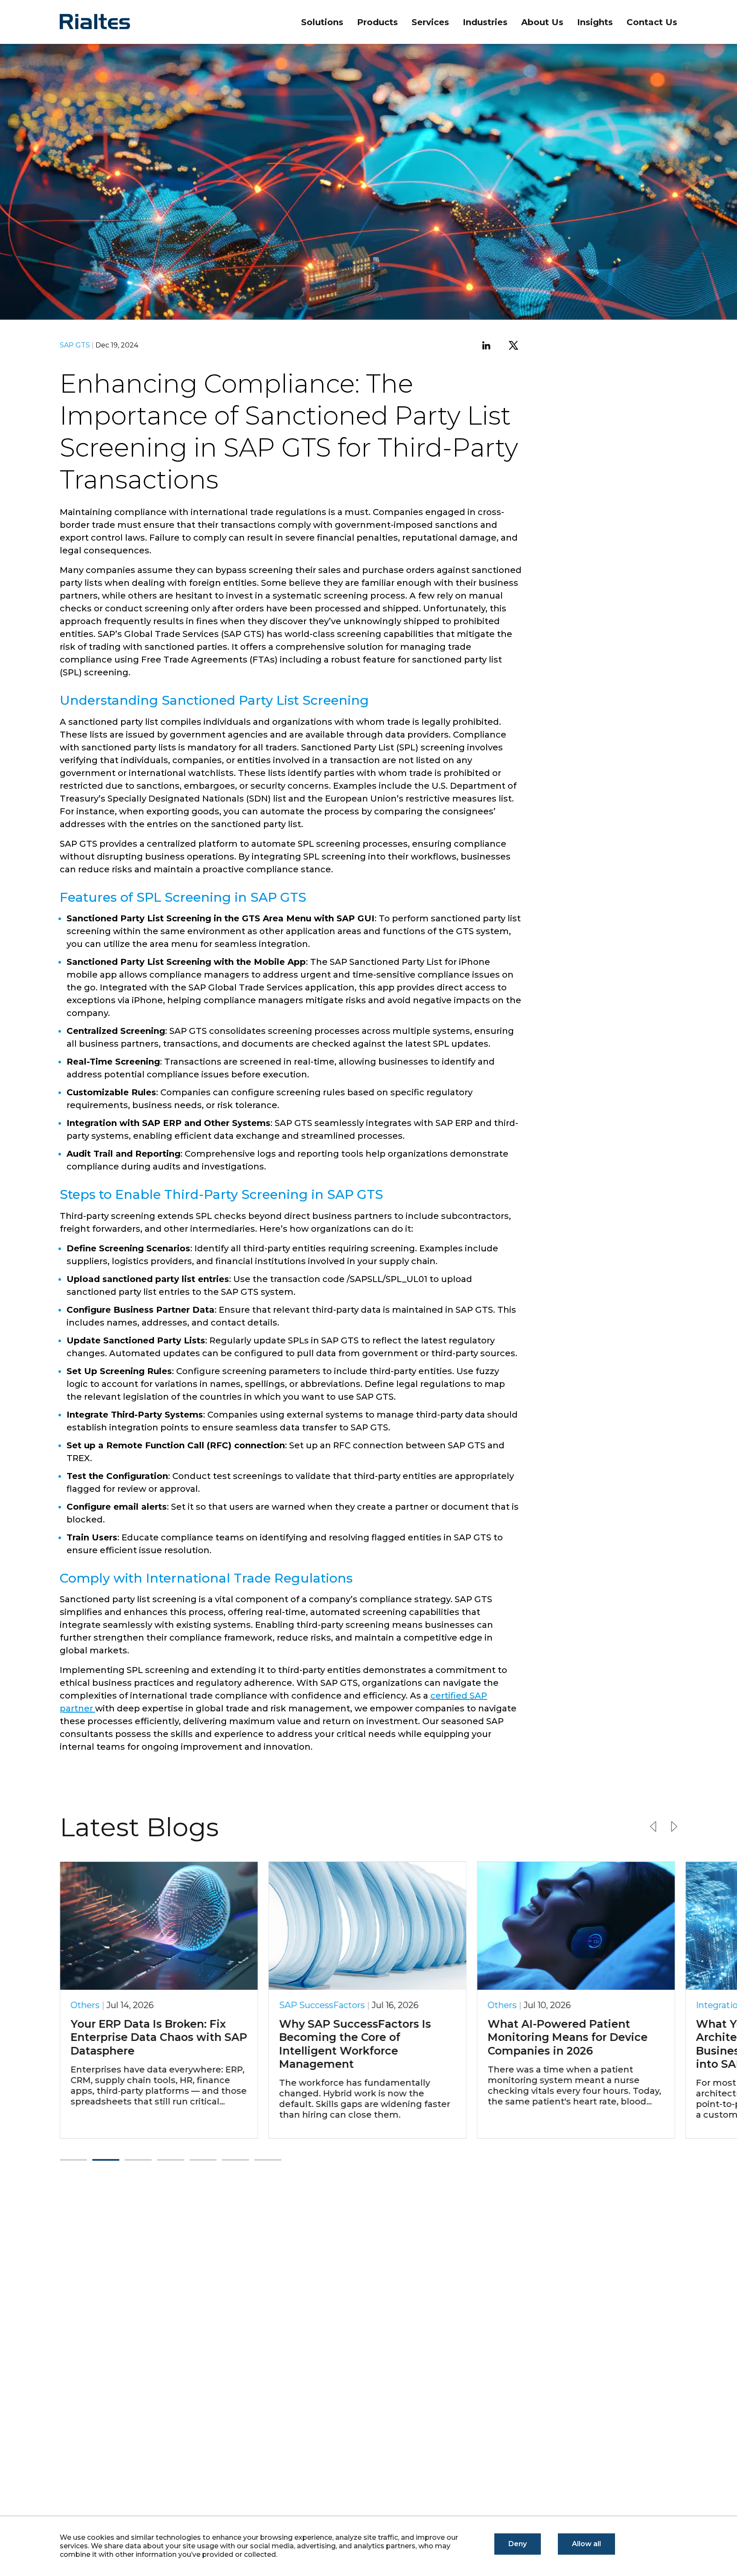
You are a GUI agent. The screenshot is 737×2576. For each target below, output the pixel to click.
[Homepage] (107, 22)
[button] (73, 2160)
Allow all (586, 2544)
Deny (518, 2544)
